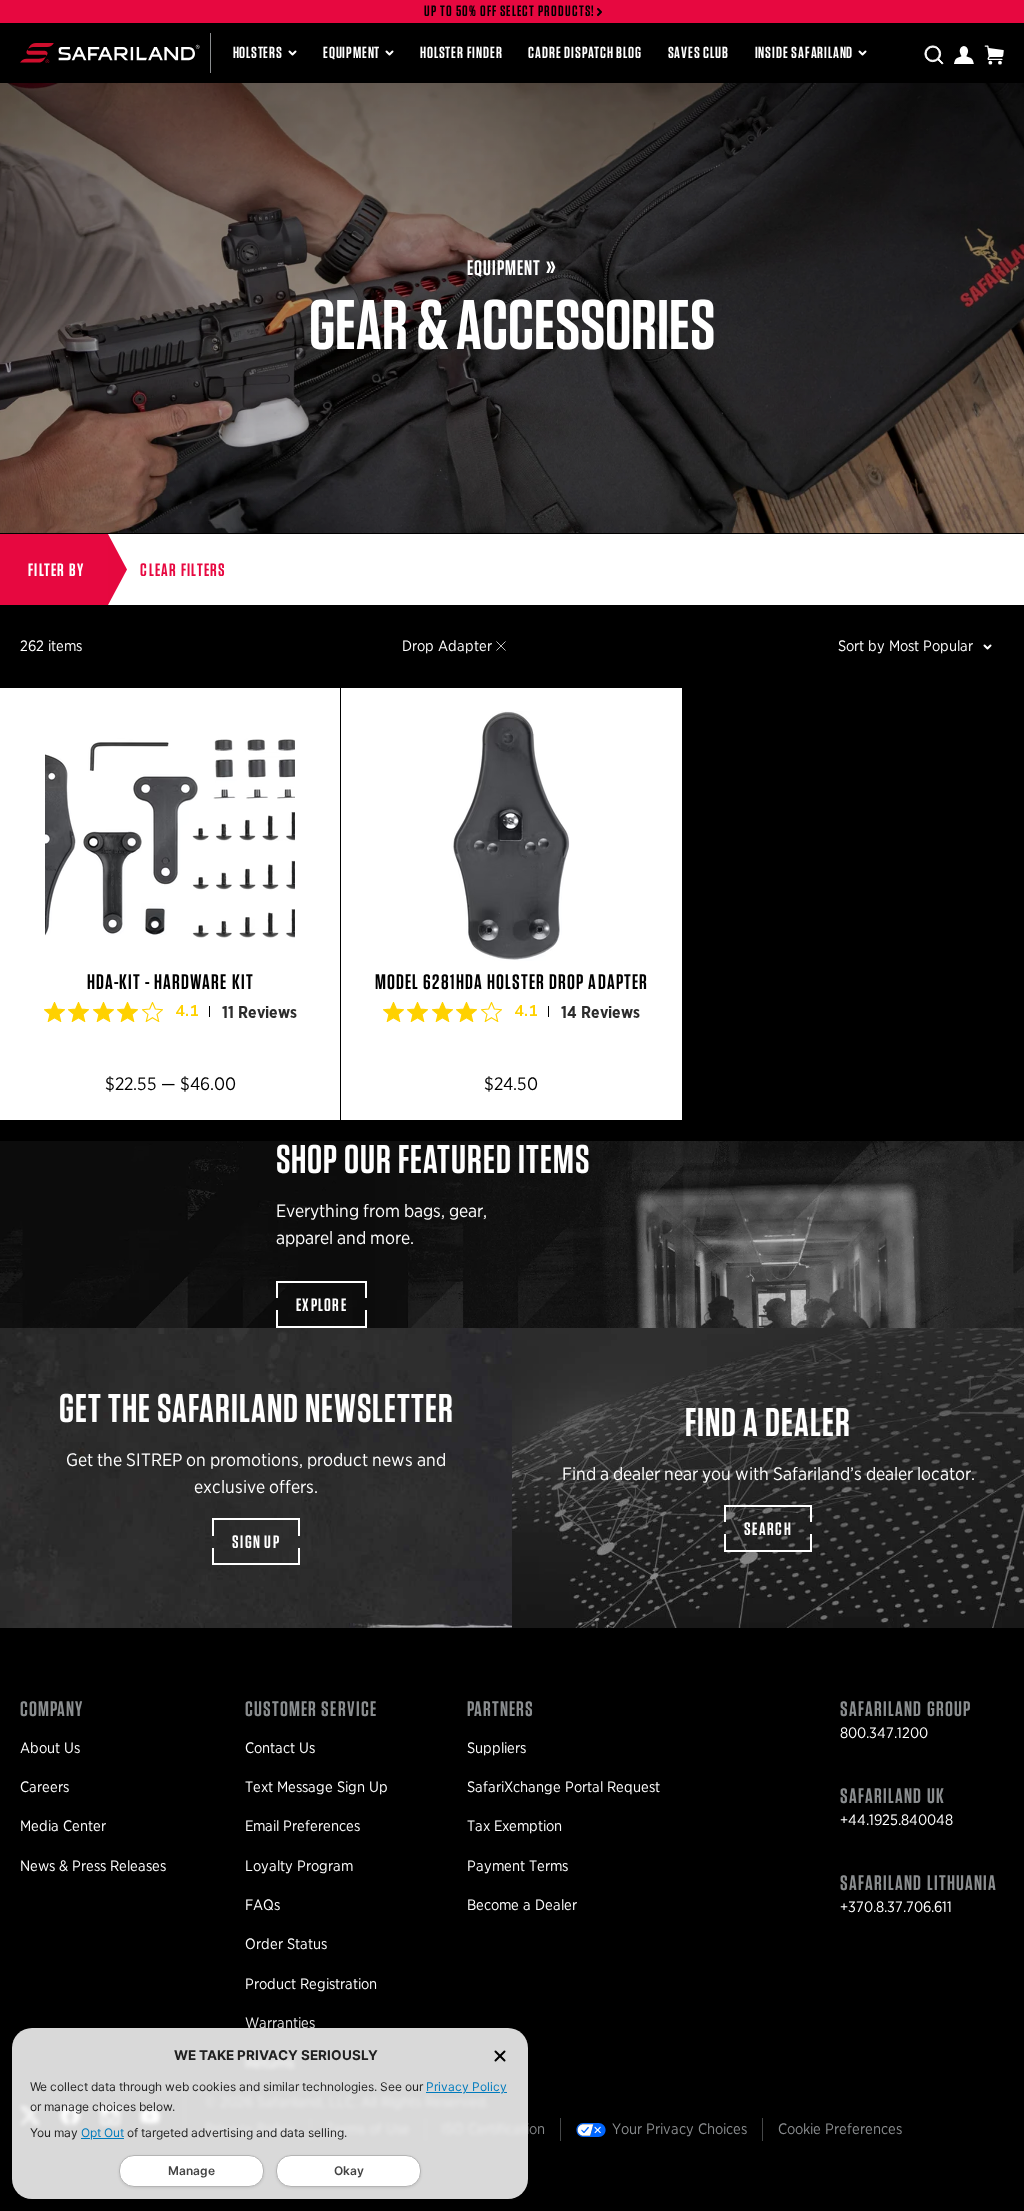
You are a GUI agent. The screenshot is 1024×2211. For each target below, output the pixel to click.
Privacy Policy (466, 2086)
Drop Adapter (447, 646)
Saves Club (698, 52)
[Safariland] (110, 53)
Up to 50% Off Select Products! (510, 11)
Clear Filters (183, 569)
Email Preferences (302, 1826)
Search (768, 1528)
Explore (321, 1304)
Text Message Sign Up (316, 1787)
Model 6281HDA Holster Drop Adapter (511, 904)
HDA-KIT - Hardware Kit (170, 904)
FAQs (262, 1905)
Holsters (258, 52)
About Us (50, 1748)
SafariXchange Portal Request (563, 1787)
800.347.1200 (884, 1733)
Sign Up (256, 1541)
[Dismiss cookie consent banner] (500, 2055)
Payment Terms (517, 1866)
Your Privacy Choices (679, 2129)
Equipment (351, 52)
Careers (44, 1787)
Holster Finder (461, 52)
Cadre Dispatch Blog (584, 52)
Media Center (63, 1826)
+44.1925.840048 (896, 1820)
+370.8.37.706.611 (896, 1907)
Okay (349, 2170)
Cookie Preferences (840, 2129)
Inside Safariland (804, 52)
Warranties (280, 2023)
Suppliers (496, 1748)
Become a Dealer (522, 1905)
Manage (191, 2170)
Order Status (286, 1944)
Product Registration (311, 1984)
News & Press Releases (93, 1866)
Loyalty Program (299, 1866)
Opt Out (102, 2132)
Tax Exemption (514, 1826)
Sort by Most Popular (905, 646)
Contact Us (280, 1748)
